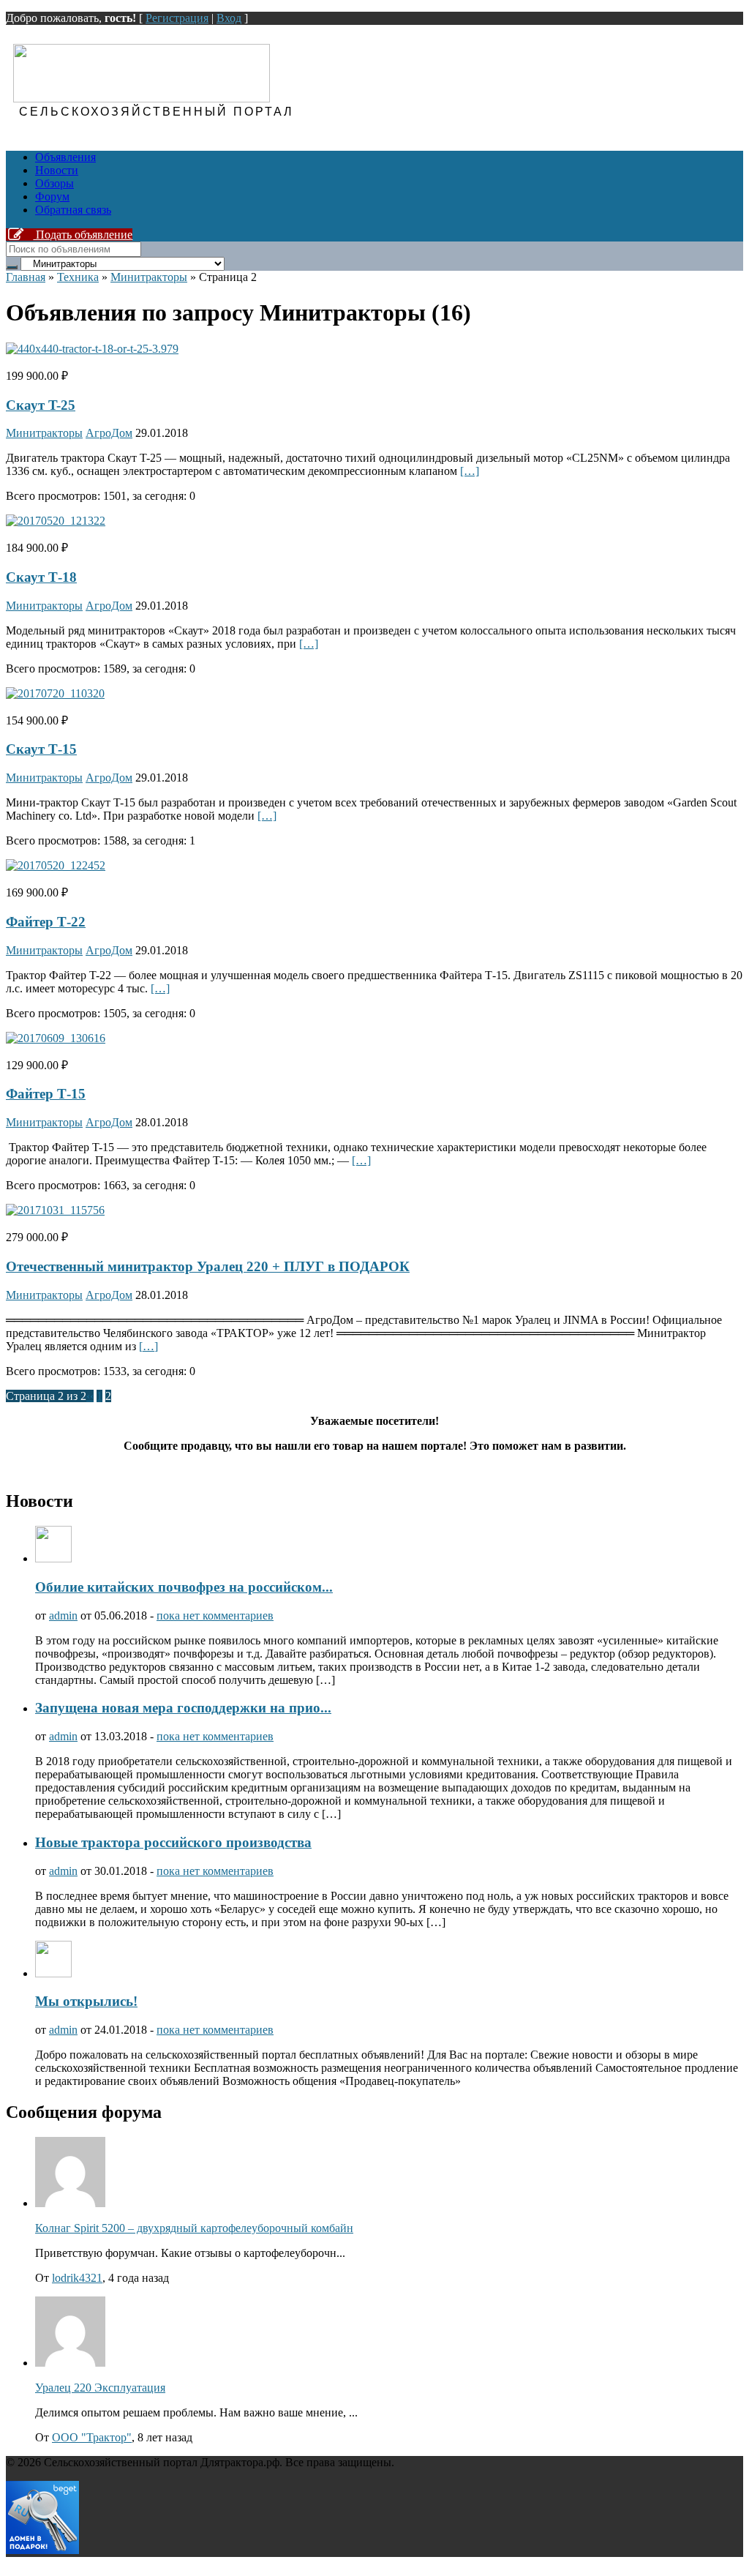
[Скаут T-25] (92, 349)
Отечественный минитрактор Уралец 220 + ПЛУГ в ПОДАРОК (208, 1266)
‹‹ (90, 1396)
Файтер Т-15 (46, 1094)
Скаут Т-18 (41, 577)
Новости (57, 170)
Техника (78, 277)
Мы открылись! (86, 2001)
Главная (26, 277)
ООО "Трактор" (92, 2437)
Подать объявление (83, 235)
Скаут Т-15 (41, 749)
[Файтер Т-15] (56, 1038)
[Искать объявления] (12, 267)
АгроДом (109, 433)
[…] (470, 471)
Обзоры (54, 183)
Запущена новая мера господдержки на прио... (183, 1708)
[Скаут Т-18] (56, 521)
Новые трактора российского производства (173, 1842)
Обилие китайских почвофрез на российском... (184, 1587)
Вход (229, 18)
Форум (52, 196)
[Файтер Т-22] (56, 865)
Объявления (65, 157)
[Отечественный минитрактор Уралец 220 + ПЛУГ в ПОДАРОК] (55, 1210)
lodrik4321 (77, 2278)
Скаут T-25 (41, 405)
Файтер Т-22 (46, 922)
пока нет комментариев (215, 1615)
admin (63, 1615)
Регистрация (177, 18)
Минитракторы (149, 277)
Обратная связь (73, 210)
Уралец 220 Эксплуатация (100, 2388)
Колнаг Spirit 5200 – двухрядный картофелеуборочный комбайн (194, 2228)
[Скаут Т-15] (55, 693)
